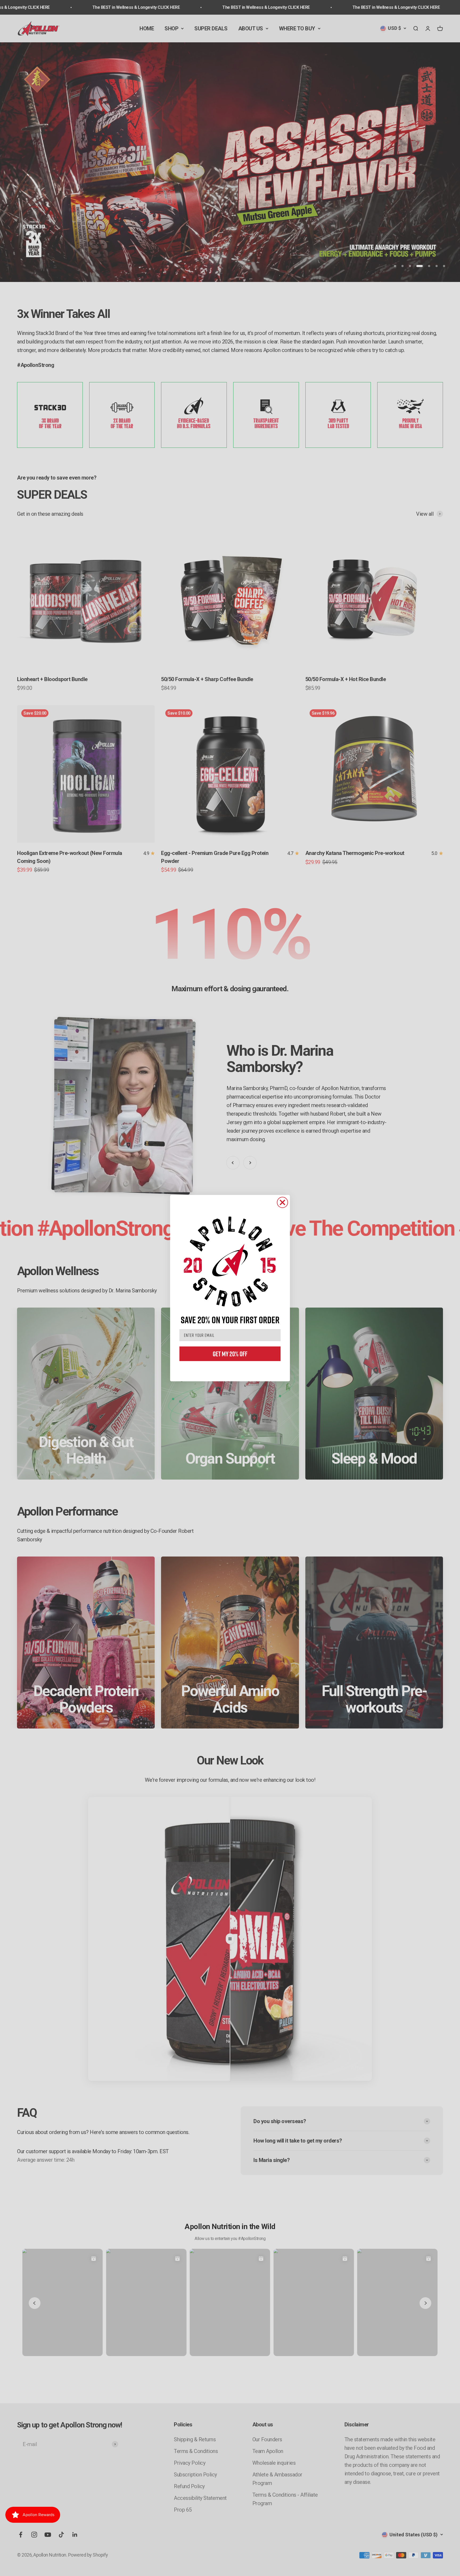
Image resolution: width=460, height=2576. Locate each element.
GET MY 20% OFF (230, 1354)
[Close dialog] (282, 1202)
